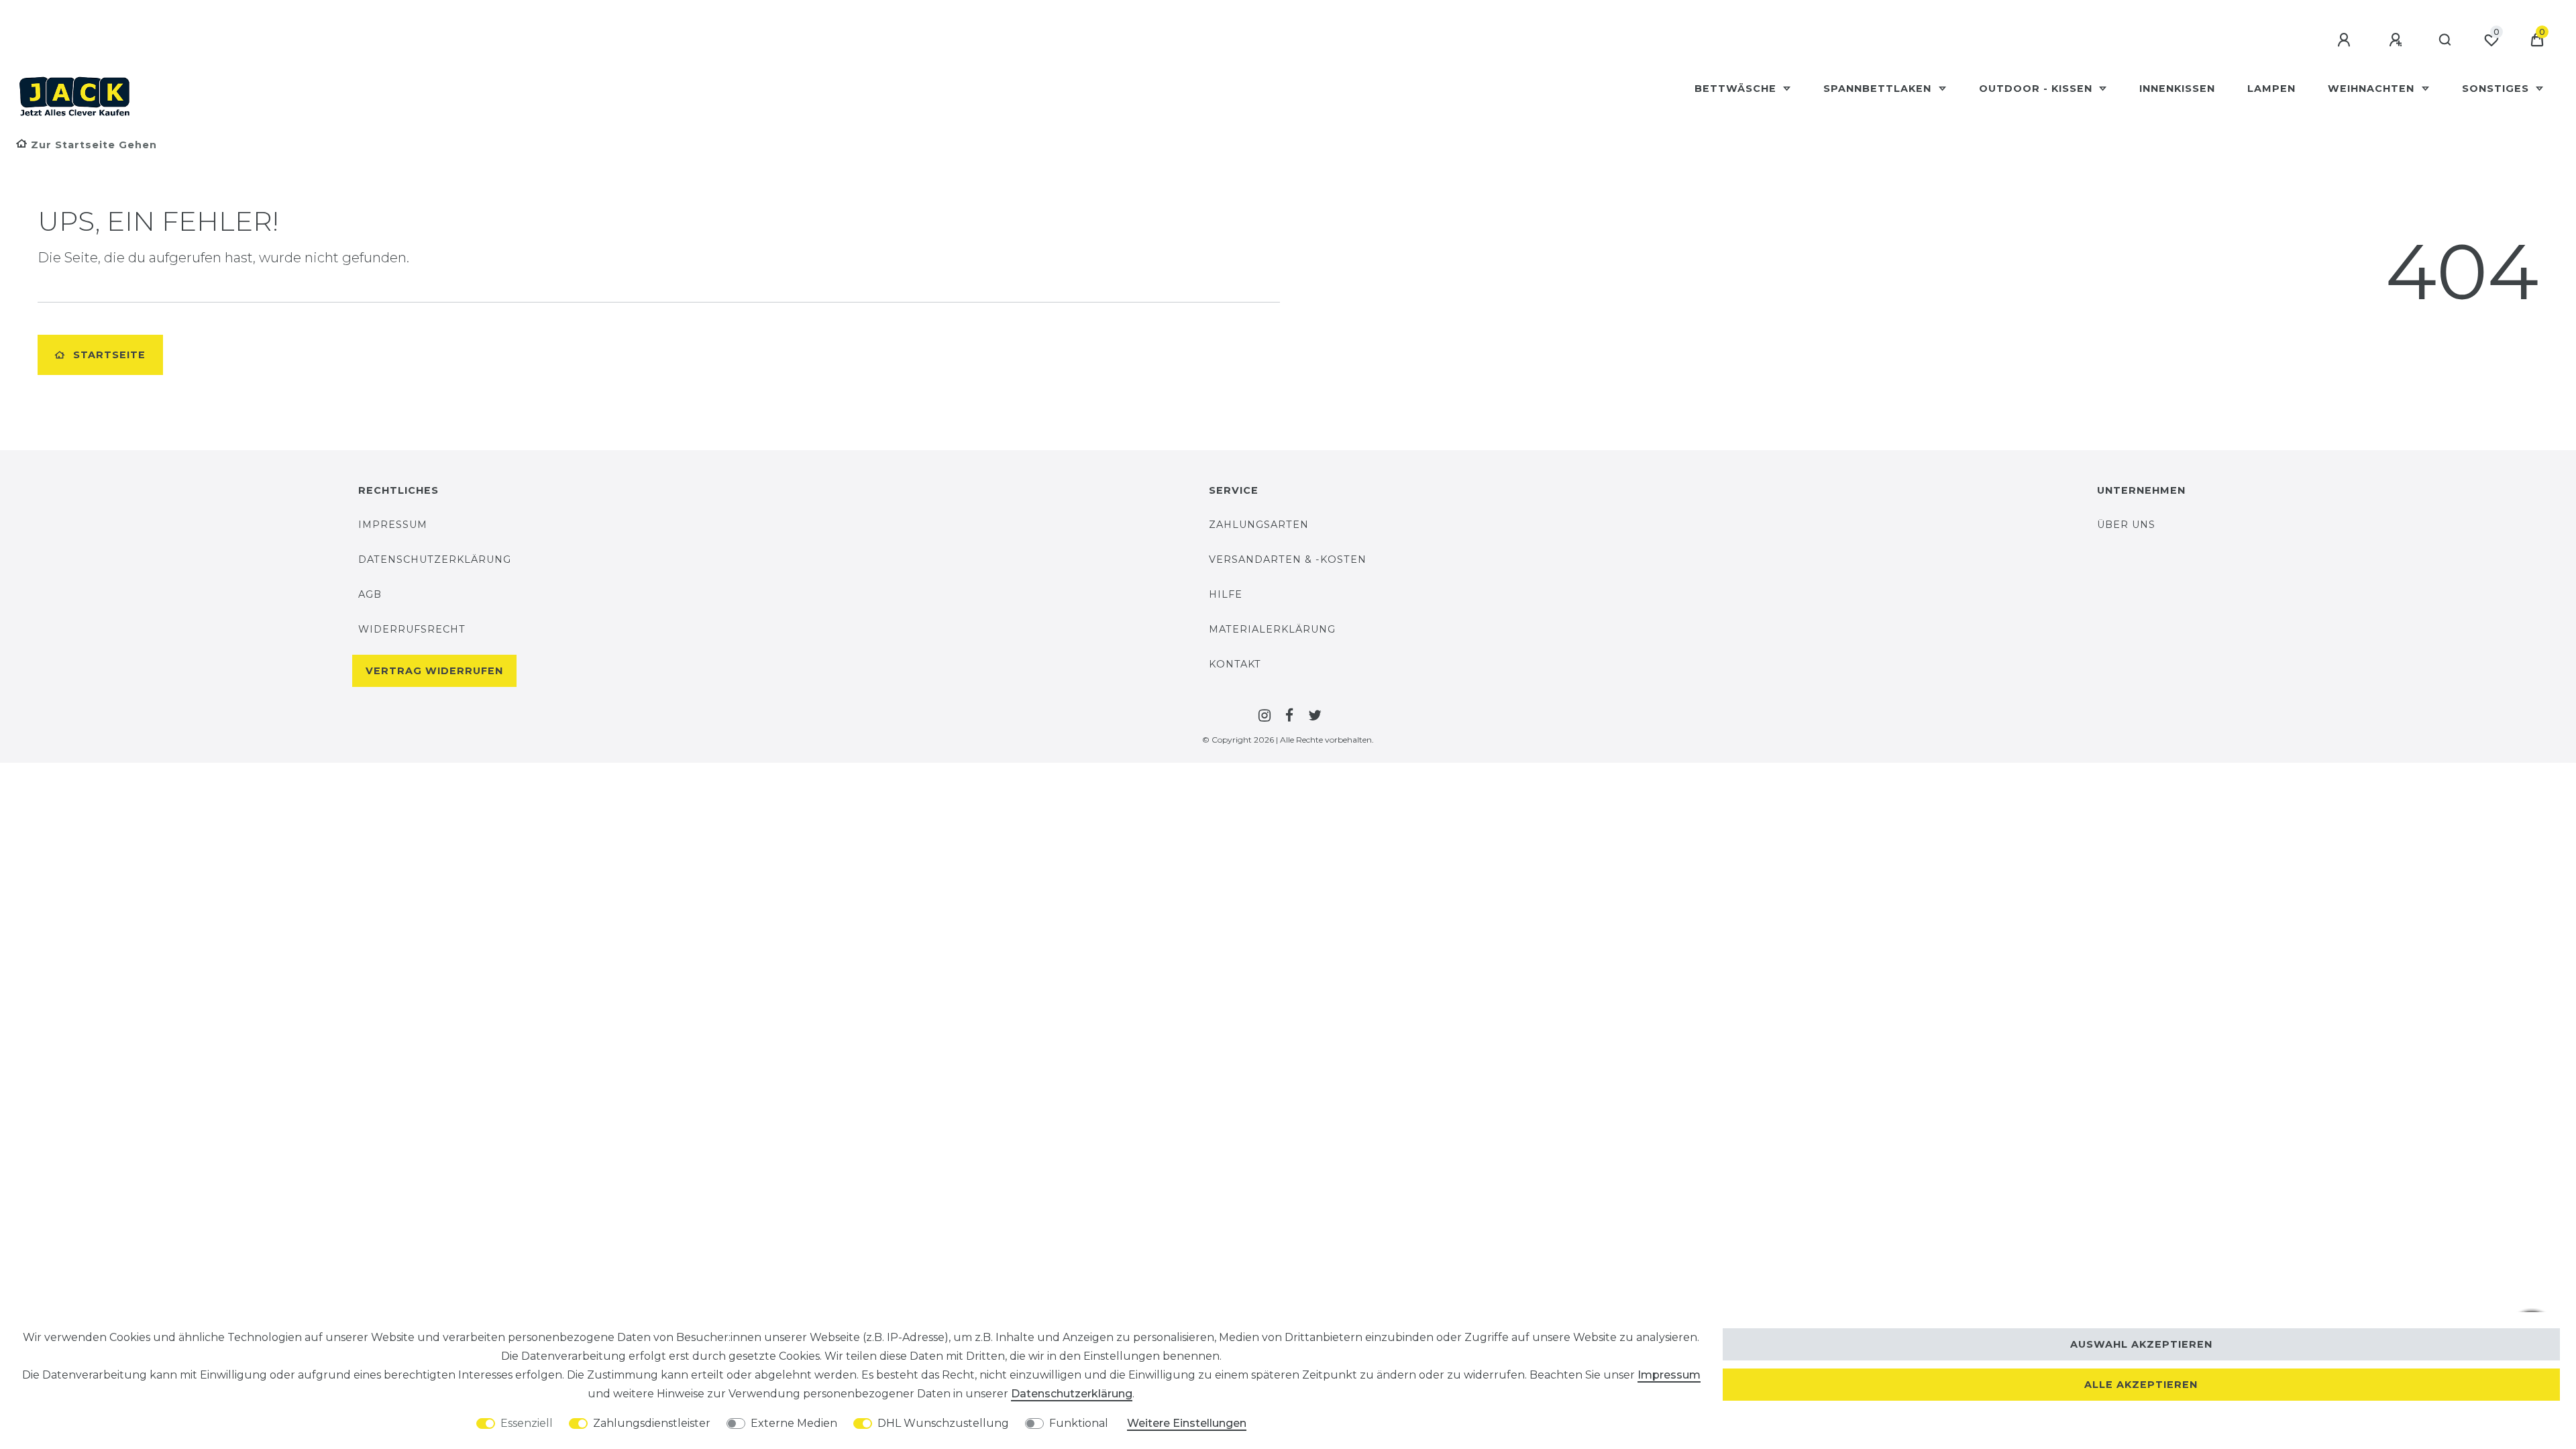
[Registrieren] (2398, 40)
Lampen (2271, 89)
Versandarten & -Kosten (1288, 559)
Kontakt (1235, 664)
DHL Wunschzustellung (943, 1423)
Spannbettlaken (1879, 89)
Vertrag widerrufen (434, 671)
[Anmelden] (2346, 40)
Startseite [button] (109, 355)
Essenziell (527, 1423)
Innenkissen (2177, 89)
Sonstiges (2497, 89)
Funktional (1079, 1423)
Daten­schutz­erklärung (1072, 1394)
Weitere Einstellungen (1187, 1423)
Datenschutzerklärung (435, 559)
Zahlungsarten (1259, 525)
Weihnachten (2373, 89)
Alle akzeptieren (2141, 1385)
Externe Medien (794, 1423)
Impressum (393, 525)
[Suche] (2446, 40)
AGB (370, 594)
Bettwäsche (1737, 89)
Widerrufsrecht (412, 629)
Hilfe (1226, 594)
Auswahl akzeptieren (2141, 1344)
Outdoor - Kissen (2037, 89)
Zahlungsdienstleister (652, 1423)
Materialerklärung (1272, 629)
